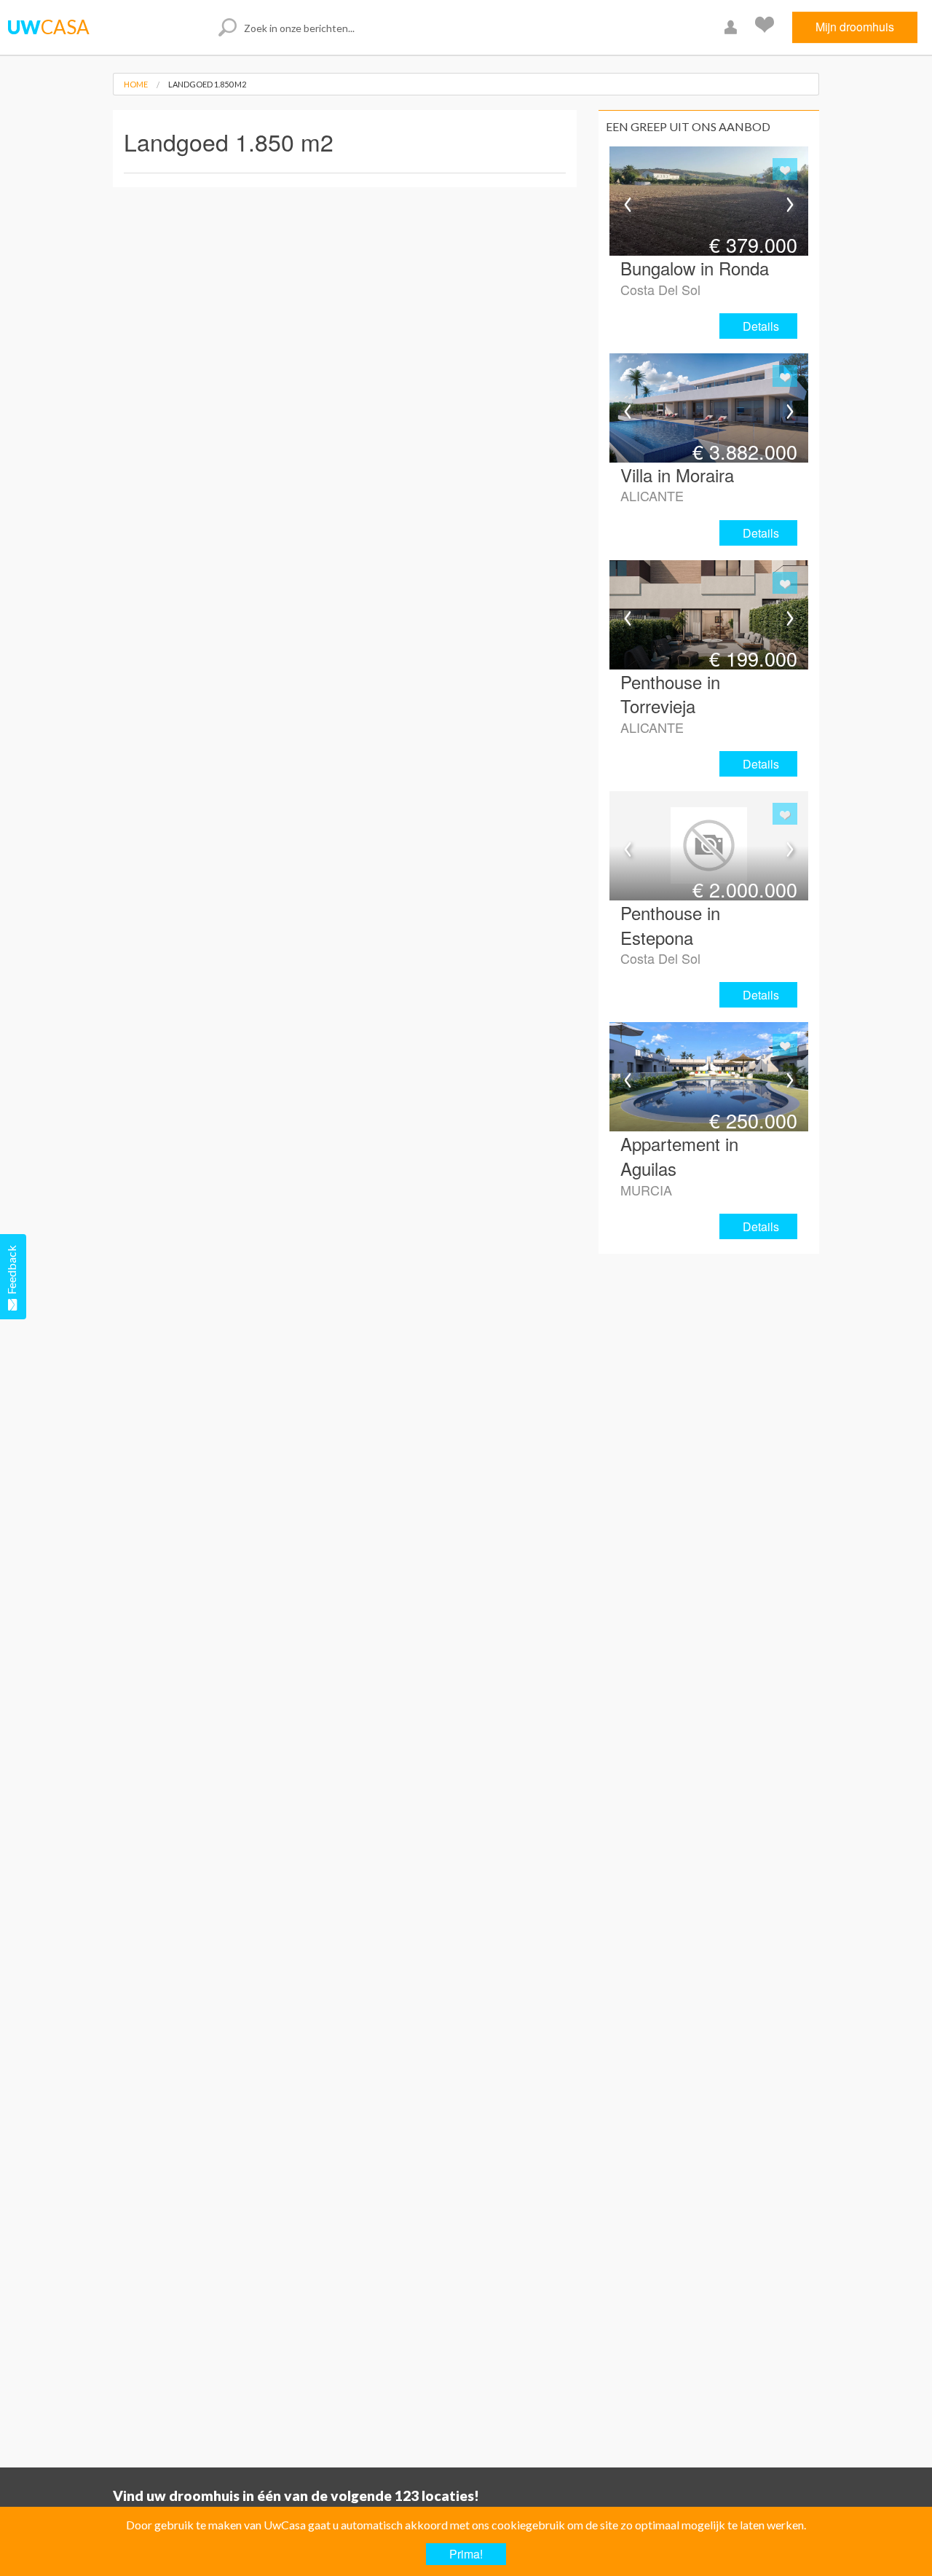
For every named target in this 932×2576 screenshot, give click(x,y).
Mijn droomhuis (855, 27)
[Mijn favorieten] (766, 27)
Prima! (466, 2554)
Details (761, 326)
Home (136, 84)
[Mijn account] (732, 27)
